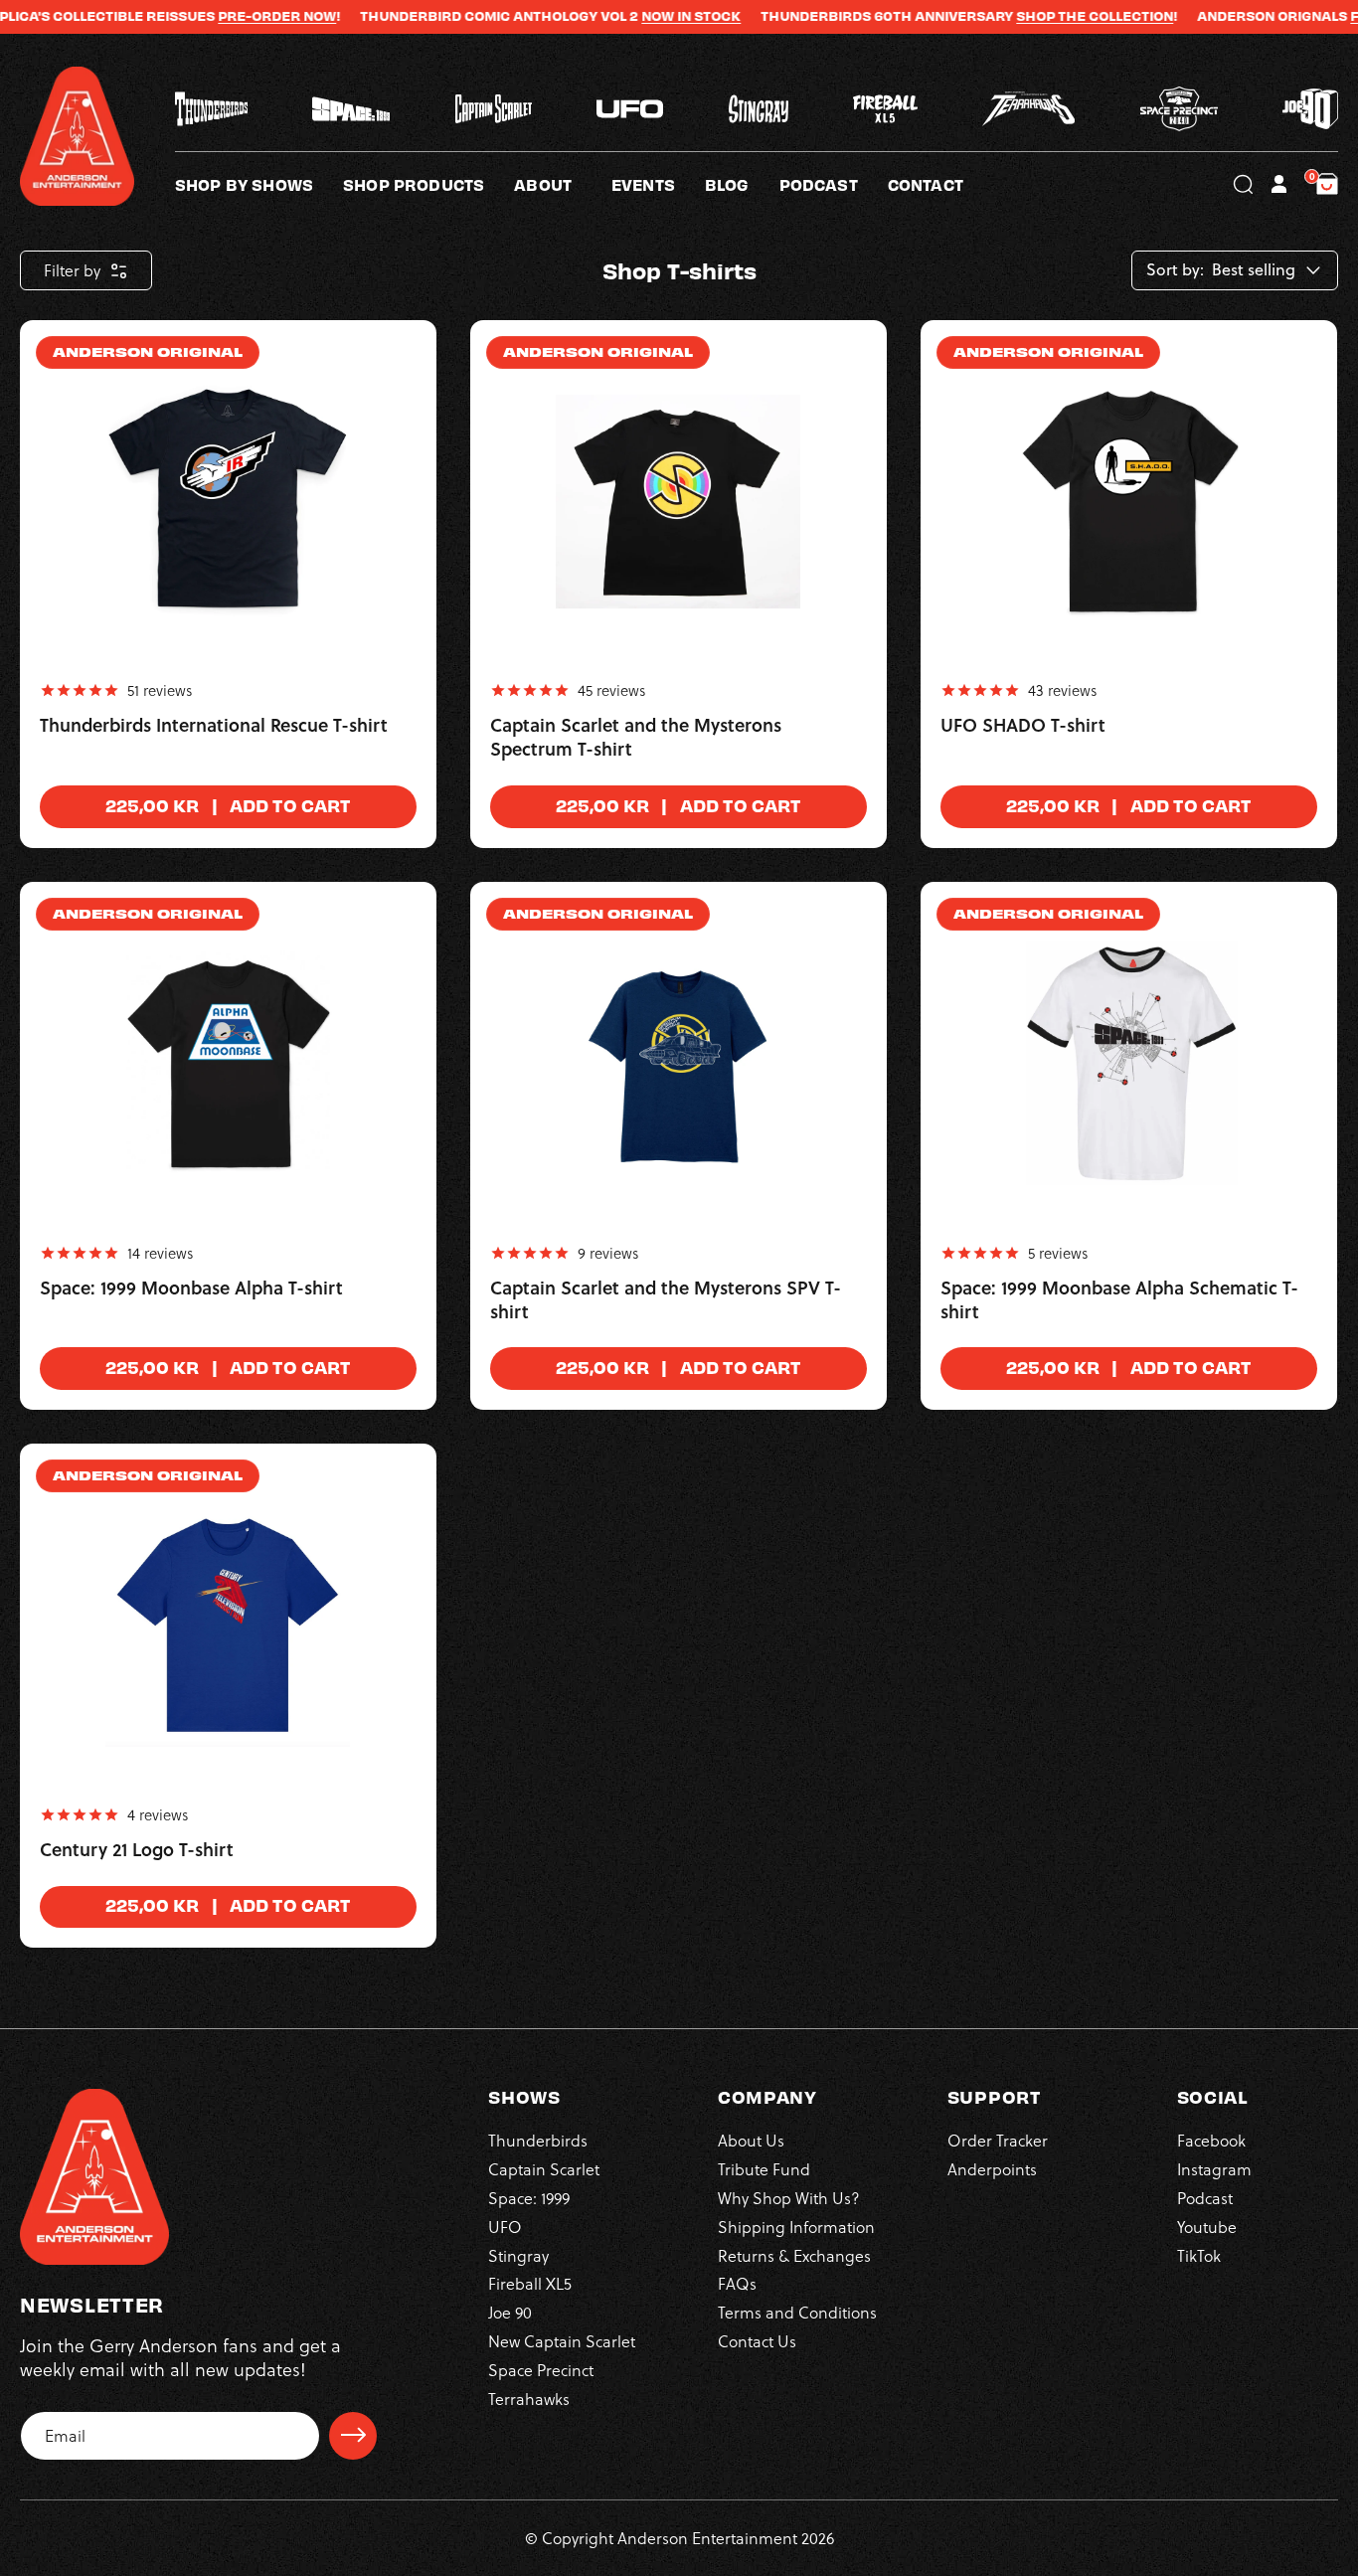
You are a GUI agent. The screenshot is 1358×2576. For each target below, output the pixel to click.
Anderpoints (992, 2168)
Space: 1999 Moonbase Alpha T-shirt (191, 1288)
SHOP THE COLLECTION (1037, 16)
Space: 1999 (529, 2197)
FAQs (737, 2283)
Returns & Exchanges (794, 2254)
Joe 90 (510, 2311)
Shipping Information (796, 2226)
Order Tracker (998, 2140)
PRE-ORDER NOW (219, 16)
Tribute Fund (764, 2168)
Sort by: (1175, 270)
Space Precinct (541, 2369)
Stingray (518, 2254)
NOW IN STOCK (633, 16)
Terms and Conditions (797, 2311)
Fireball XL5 (530, 2283)
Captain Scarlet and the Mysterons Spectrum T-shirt (636, 738)
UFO (505, 2226)
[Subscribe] (353, 2435)
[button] (563, 184)
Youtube (1207, 2226)
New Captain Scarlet (562, 2340)
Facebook (1211, 2140)
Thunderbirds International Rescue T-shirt (214, 726)
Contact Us (757, 2340)
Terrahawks (529, 2398)
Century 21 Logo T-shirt (137, 1850)
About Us (751, 2140)
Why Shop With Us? (789, 2197)
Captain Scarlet (544, 2168)
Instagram (1214, 2168)
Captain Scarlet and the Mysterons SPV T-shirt (666, 1300)
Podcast (1205, 2197)
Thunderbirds (538, 2140)
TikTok (1199, 2254)
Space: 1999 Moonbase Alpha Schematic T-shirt (1119, 1300)
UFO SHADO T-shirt (1023, 726)
